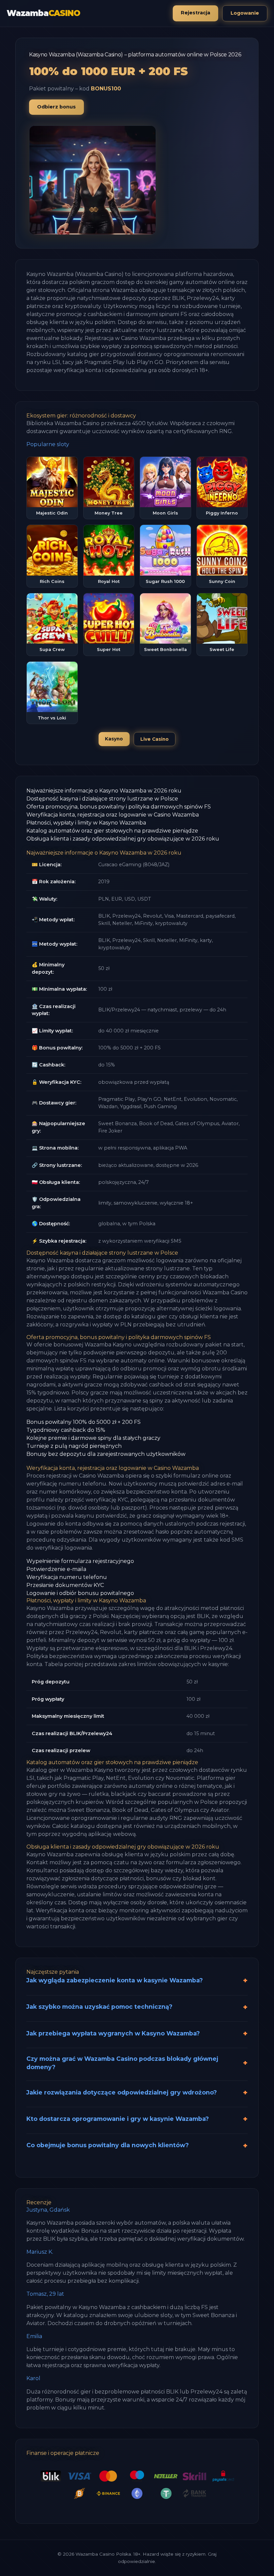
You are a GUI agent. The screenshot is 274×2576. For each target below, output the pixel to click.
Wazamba (43, 13)
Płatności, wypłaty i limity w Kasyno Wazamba (86, 823)
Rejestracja (195, 13)
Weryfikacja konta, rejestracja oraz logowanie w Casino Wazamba (113, 815)
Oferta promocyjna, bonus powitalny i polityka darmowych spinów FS (119, 807)
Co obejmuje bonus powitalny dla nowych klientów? (108, 2145)
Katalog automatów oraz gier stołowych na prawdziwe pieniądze (112, 831)
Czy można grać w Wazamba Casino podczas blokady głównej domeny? (122, 2063)
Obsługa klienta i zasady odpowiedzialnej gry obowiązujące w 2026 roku (123, 839)
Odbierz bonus (56, 107)
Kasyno (114, 739)
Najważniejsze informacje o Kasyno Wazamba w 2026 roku (104, 791)
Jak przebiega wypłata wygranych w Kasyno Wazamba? (113, 2033)
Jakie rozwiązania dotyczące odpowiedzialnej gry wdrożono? (122, 2092)
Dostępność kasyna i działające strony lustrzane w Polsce (102, 799)
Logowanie (245, 13)
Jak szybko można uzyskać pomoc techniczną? (99, 2007)
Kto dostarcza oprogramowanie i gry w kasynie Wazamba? (118, 2119)
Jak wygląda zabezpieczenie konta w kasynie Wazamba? (115, 1980)
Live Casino (155, 739)
